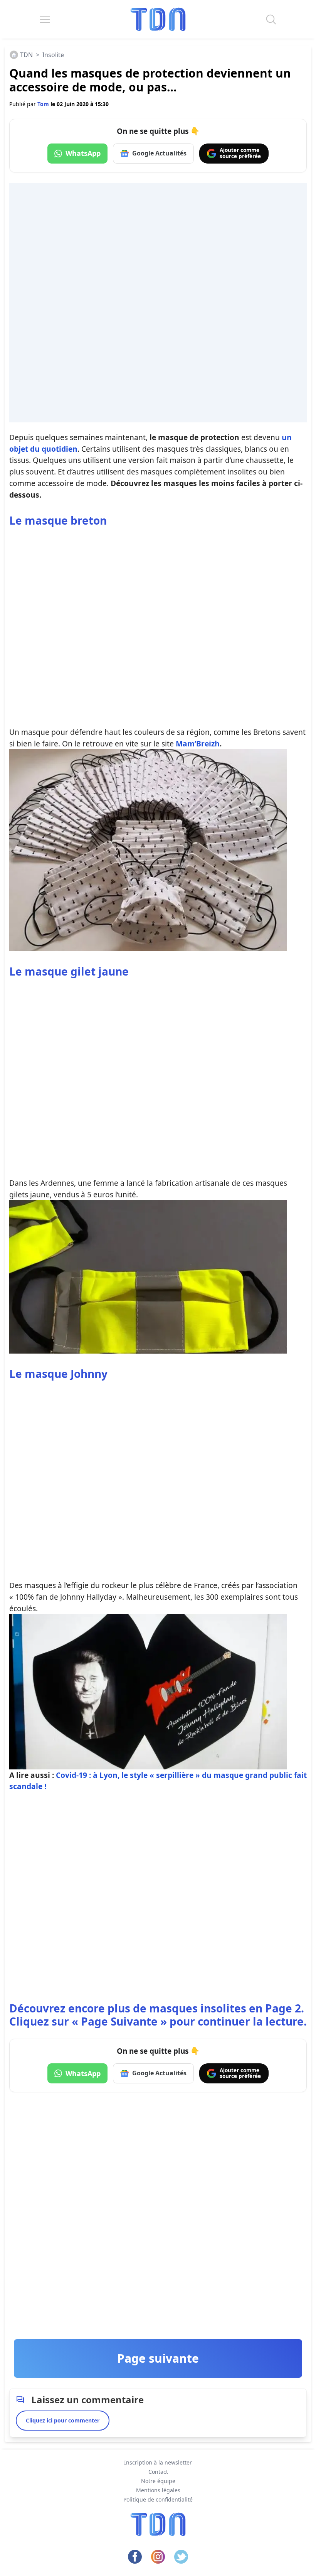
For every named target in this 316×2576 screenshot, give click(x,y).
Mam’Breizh (198, 744)
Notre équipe (158, 2481)
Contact (158, 2472)
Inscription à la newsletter (158, 2462)
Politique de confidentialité (158, 2499)
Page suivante (158, 2358)
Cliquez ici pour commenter (63, 2420)
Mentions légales (158, 2490)
